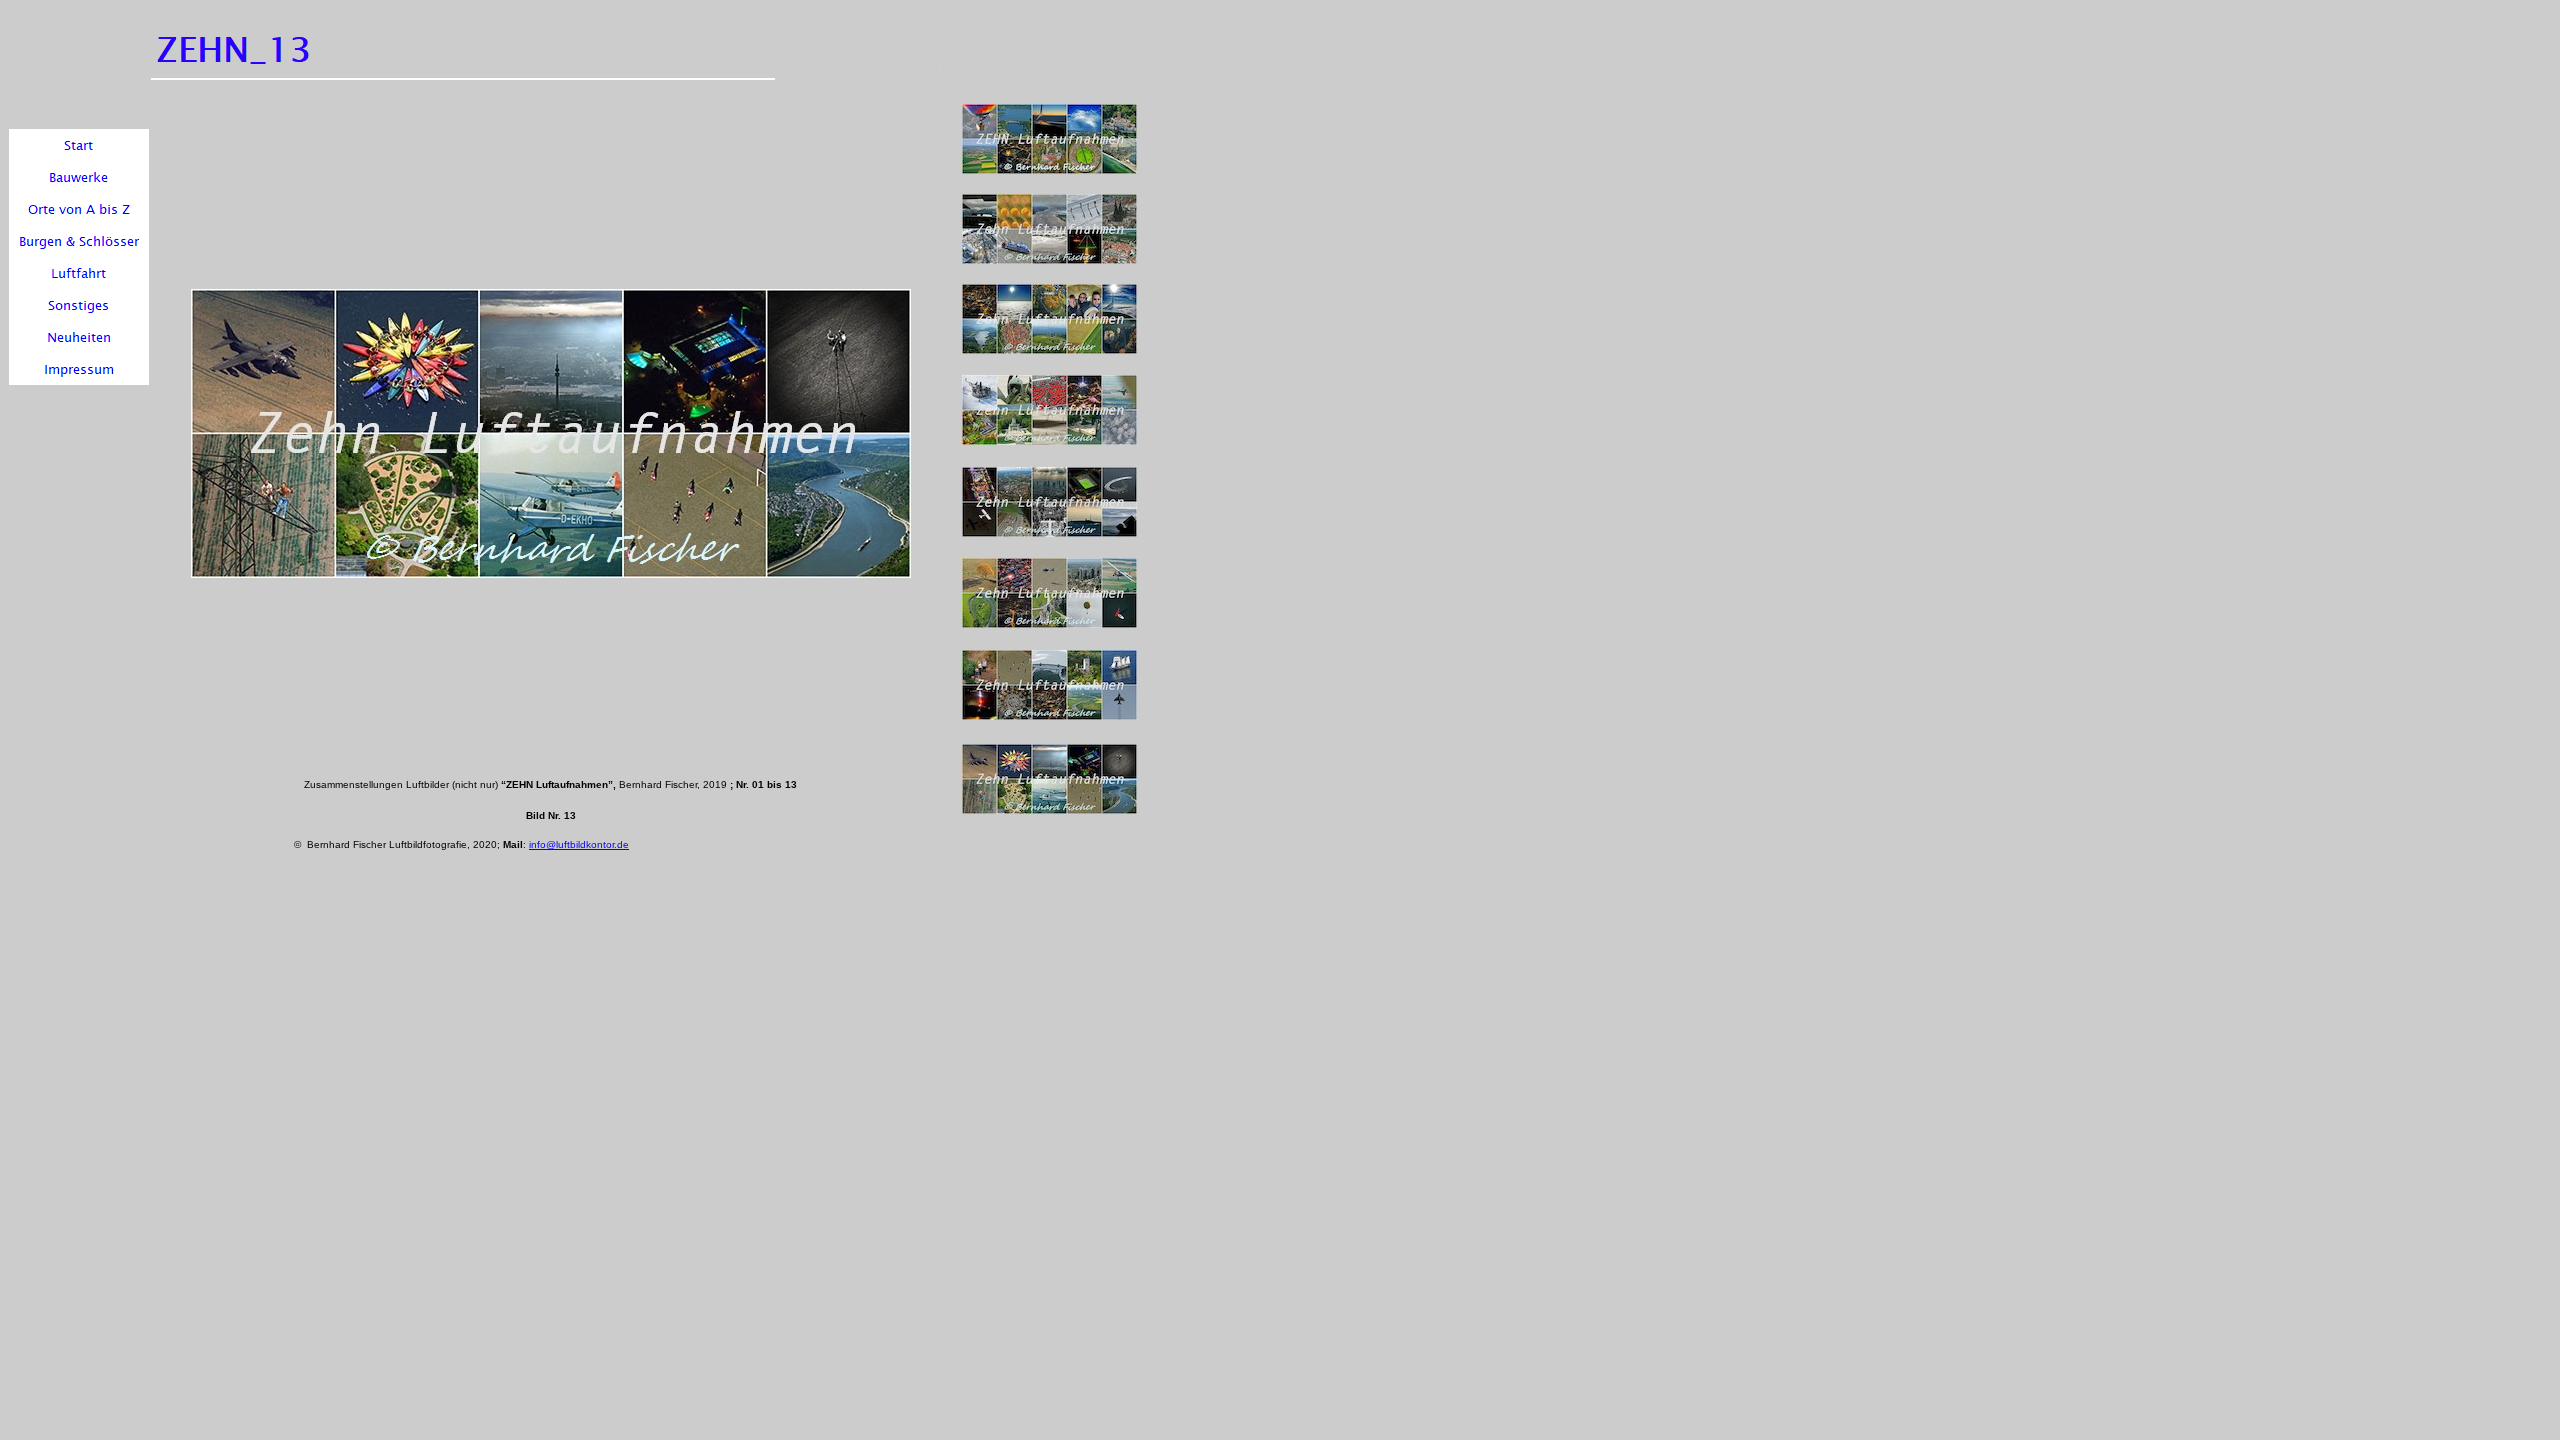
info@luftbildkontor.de (579, 844)
